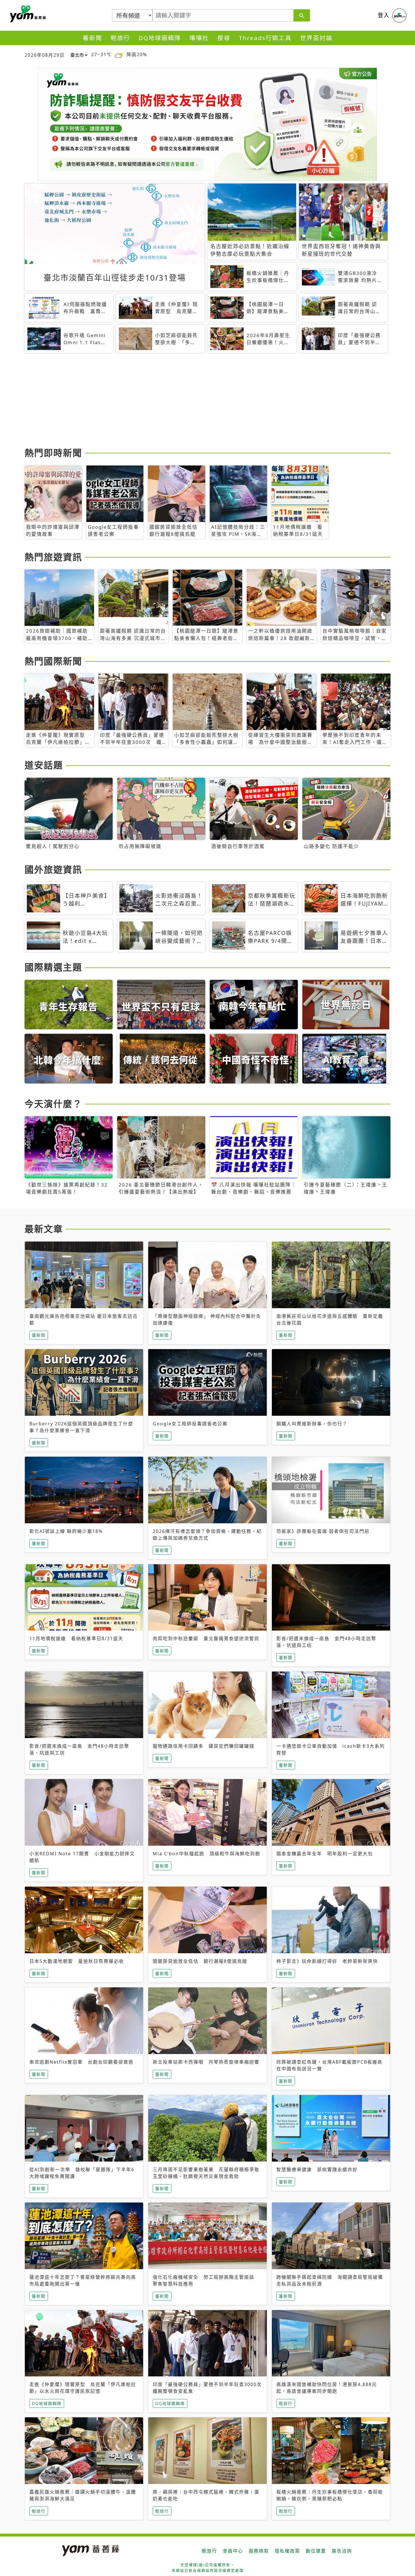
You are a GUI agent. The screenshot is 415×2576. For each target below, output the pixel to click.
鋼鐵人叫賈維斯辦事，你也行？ (312, 1424)
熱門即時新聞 (53, 453)
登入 (384, 15)
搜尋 (224, 38)
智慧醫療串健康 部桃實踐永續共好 (317, 2169)
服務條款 (259, 2551)
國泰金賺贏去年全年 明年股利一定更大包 (325, 1854)
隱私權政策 (287, 2551)
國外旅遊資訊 (53, 869)
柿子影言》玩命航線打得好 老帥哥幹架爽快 (327, 1961)
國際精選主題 (53, 967)
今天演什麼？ (53, 1104)
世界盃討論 (316, 38)
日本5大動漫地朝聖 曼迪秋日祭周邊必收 (77, 1961)
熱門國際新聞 (53, 661)
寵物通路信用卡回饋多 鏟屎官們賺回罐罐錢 (204, 1746)
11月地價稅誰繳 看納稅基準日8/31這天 (76, 1638)
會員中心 (233, 2551)
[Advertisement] (194, 401)
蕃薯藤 (27, 14)
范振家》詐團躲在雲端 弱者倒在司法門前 (323, 1531)
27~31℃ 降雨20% (119, 54)
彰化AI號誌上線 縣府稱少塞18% (66, 1531)
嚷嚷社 (199, 38)
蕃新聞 (92, 38)
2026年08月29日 (45, 55)
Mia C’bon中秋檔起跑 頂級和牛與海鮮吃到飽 (207, 1854)
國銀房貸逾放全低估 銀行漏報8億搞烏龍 (200, 1961)
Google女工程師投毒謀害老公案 (190, 1424)
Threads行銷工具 (265, 38)
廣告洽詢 (342, 2551)
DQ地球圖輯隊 (160, 38)
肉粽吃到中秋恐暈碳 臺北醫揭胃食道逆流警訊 (206, 1638)
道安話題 (44, 765)
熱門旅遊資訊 (53, 557)
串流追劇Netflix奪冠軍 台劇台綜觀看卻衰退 (81, 2062)
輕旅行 (120, 38)
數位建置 (316, 2551)
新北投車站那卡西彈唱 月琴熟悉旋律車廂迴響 (206, 2062)
